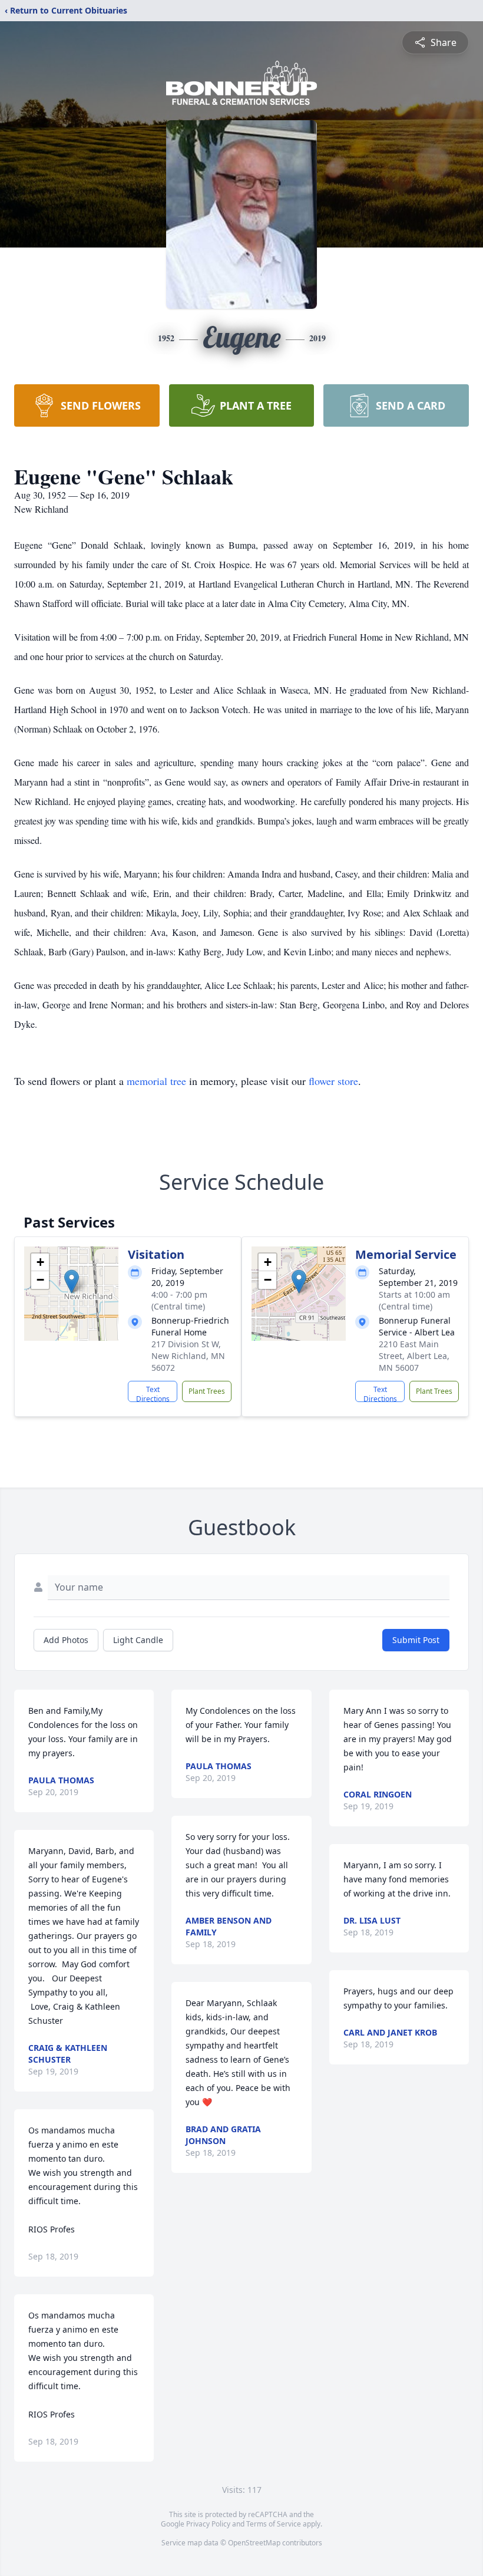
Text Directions (153, 1393)
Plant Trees (207, 1391)
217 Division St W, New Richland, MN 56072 (188, 1356)
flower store (333, 1081)
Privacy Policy (208, 2524)
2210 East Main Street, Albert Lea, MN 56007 (414, 1356)
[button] (72, 1282)
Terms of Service (274, 2524)
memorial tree (156, 1081)
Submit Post (416, 1640)
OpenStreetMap (254, 2543)
